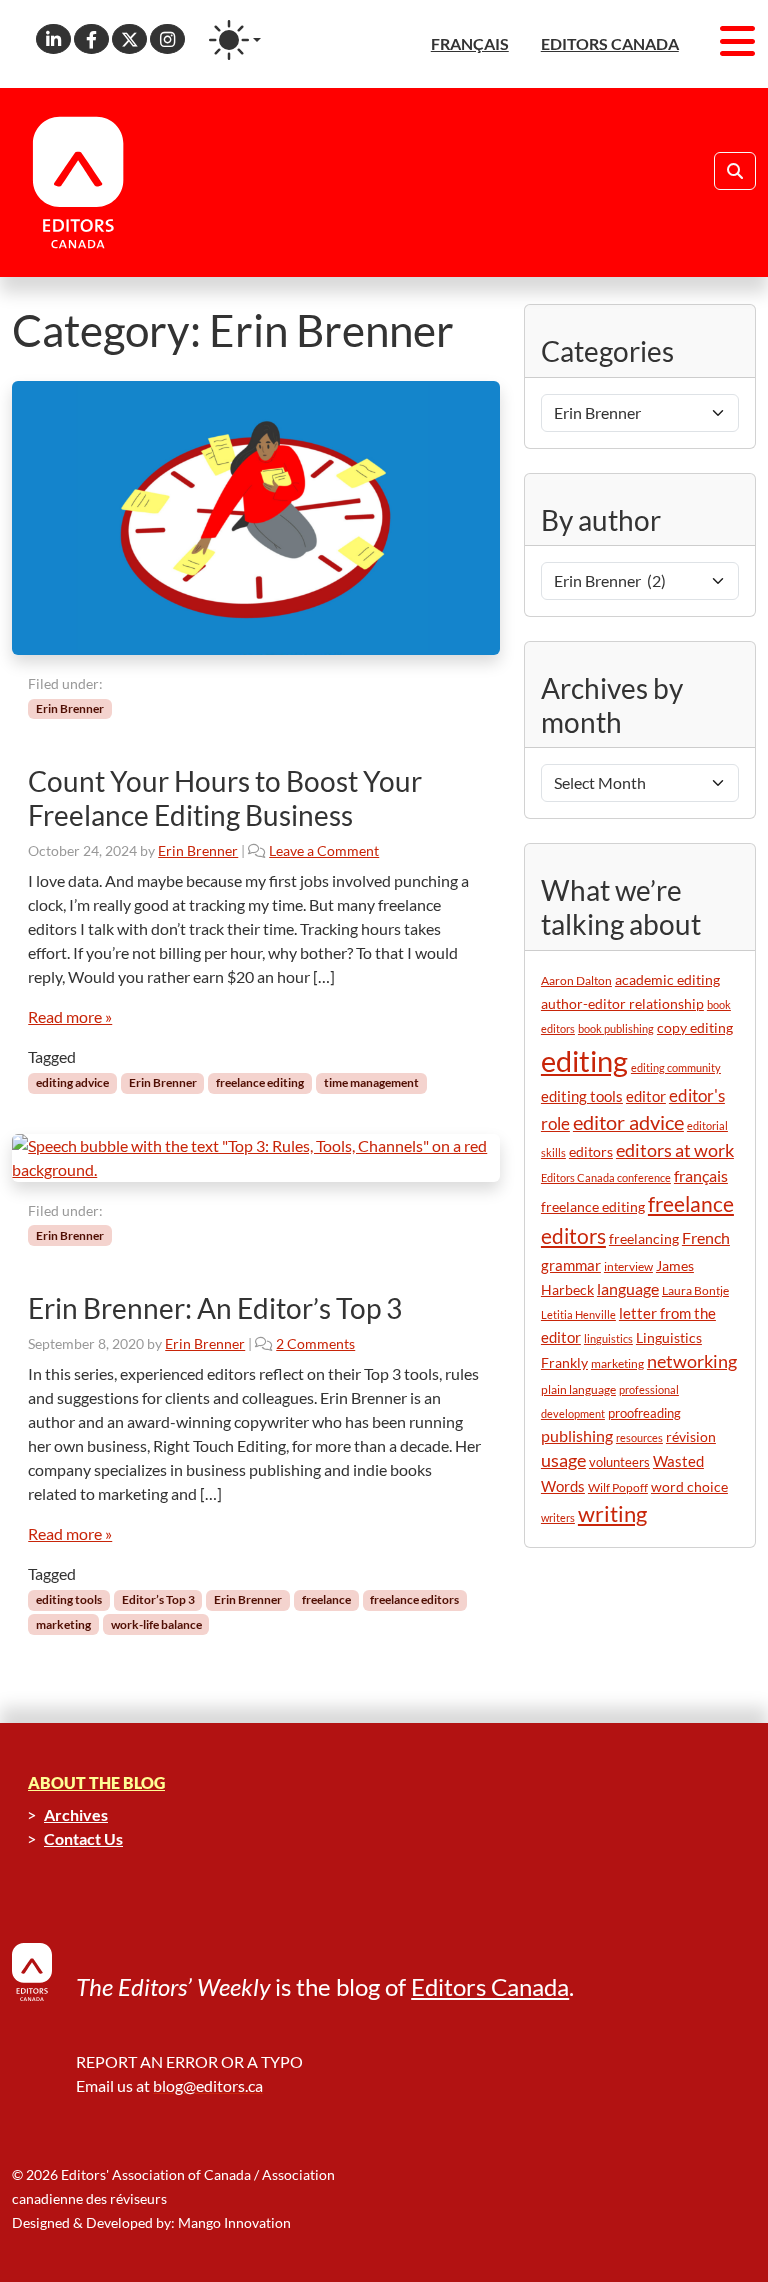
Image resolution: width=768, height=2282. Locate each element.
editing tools (69, 1599)
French (706, 1237)
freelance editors (414, 1599)
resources (639, 1437)
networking (692, 1361)
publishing (577, 1435)
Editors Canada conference (606, 1177)
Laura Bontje (695, 1290)
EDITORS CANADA (610, 43)
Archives (76, 1814)
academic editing (667, 979)
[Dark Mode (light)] (235, 40)
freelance (326, 1599)
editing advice (72, 1082)
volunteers (619, 1462)
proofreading (644, 1413)
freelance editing (260, 1082)
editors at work (675, 1150)
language (628, 1288)
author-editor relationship (622, 1004)
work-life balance (156, 1624)
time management (371, 1082)
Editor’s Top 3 (158, 1599)
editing (584, 1060)
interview (628, 1266)
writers (558, 1517)
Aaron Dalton (576, 980)
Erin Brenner (70, 708)
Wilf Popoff (618, 1487)
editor (646, 1096)
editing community (676, 1067)
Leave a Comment (324, 850)
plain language (578, 1389)
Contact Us (83, 1838)
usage (563, 1460)
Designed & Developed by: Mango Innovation (151, 2222)
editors (591, 1151)
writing (612, 1513)
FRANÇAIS (470, 43)
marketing (63, 1624)
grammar (571, 1265)
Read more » (70, 1016)
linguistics (608, 1338)
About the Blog (96, 1782)
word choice (689, 1486)
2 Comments (315, 1343)
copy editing (695, 1028)
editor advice (628, 1122)
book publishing (616, 1028)
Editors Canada (490, 1986)
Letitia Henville (578, 1314)
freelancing (644, 1238)
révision (691, 1436)
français (701, 1175)
